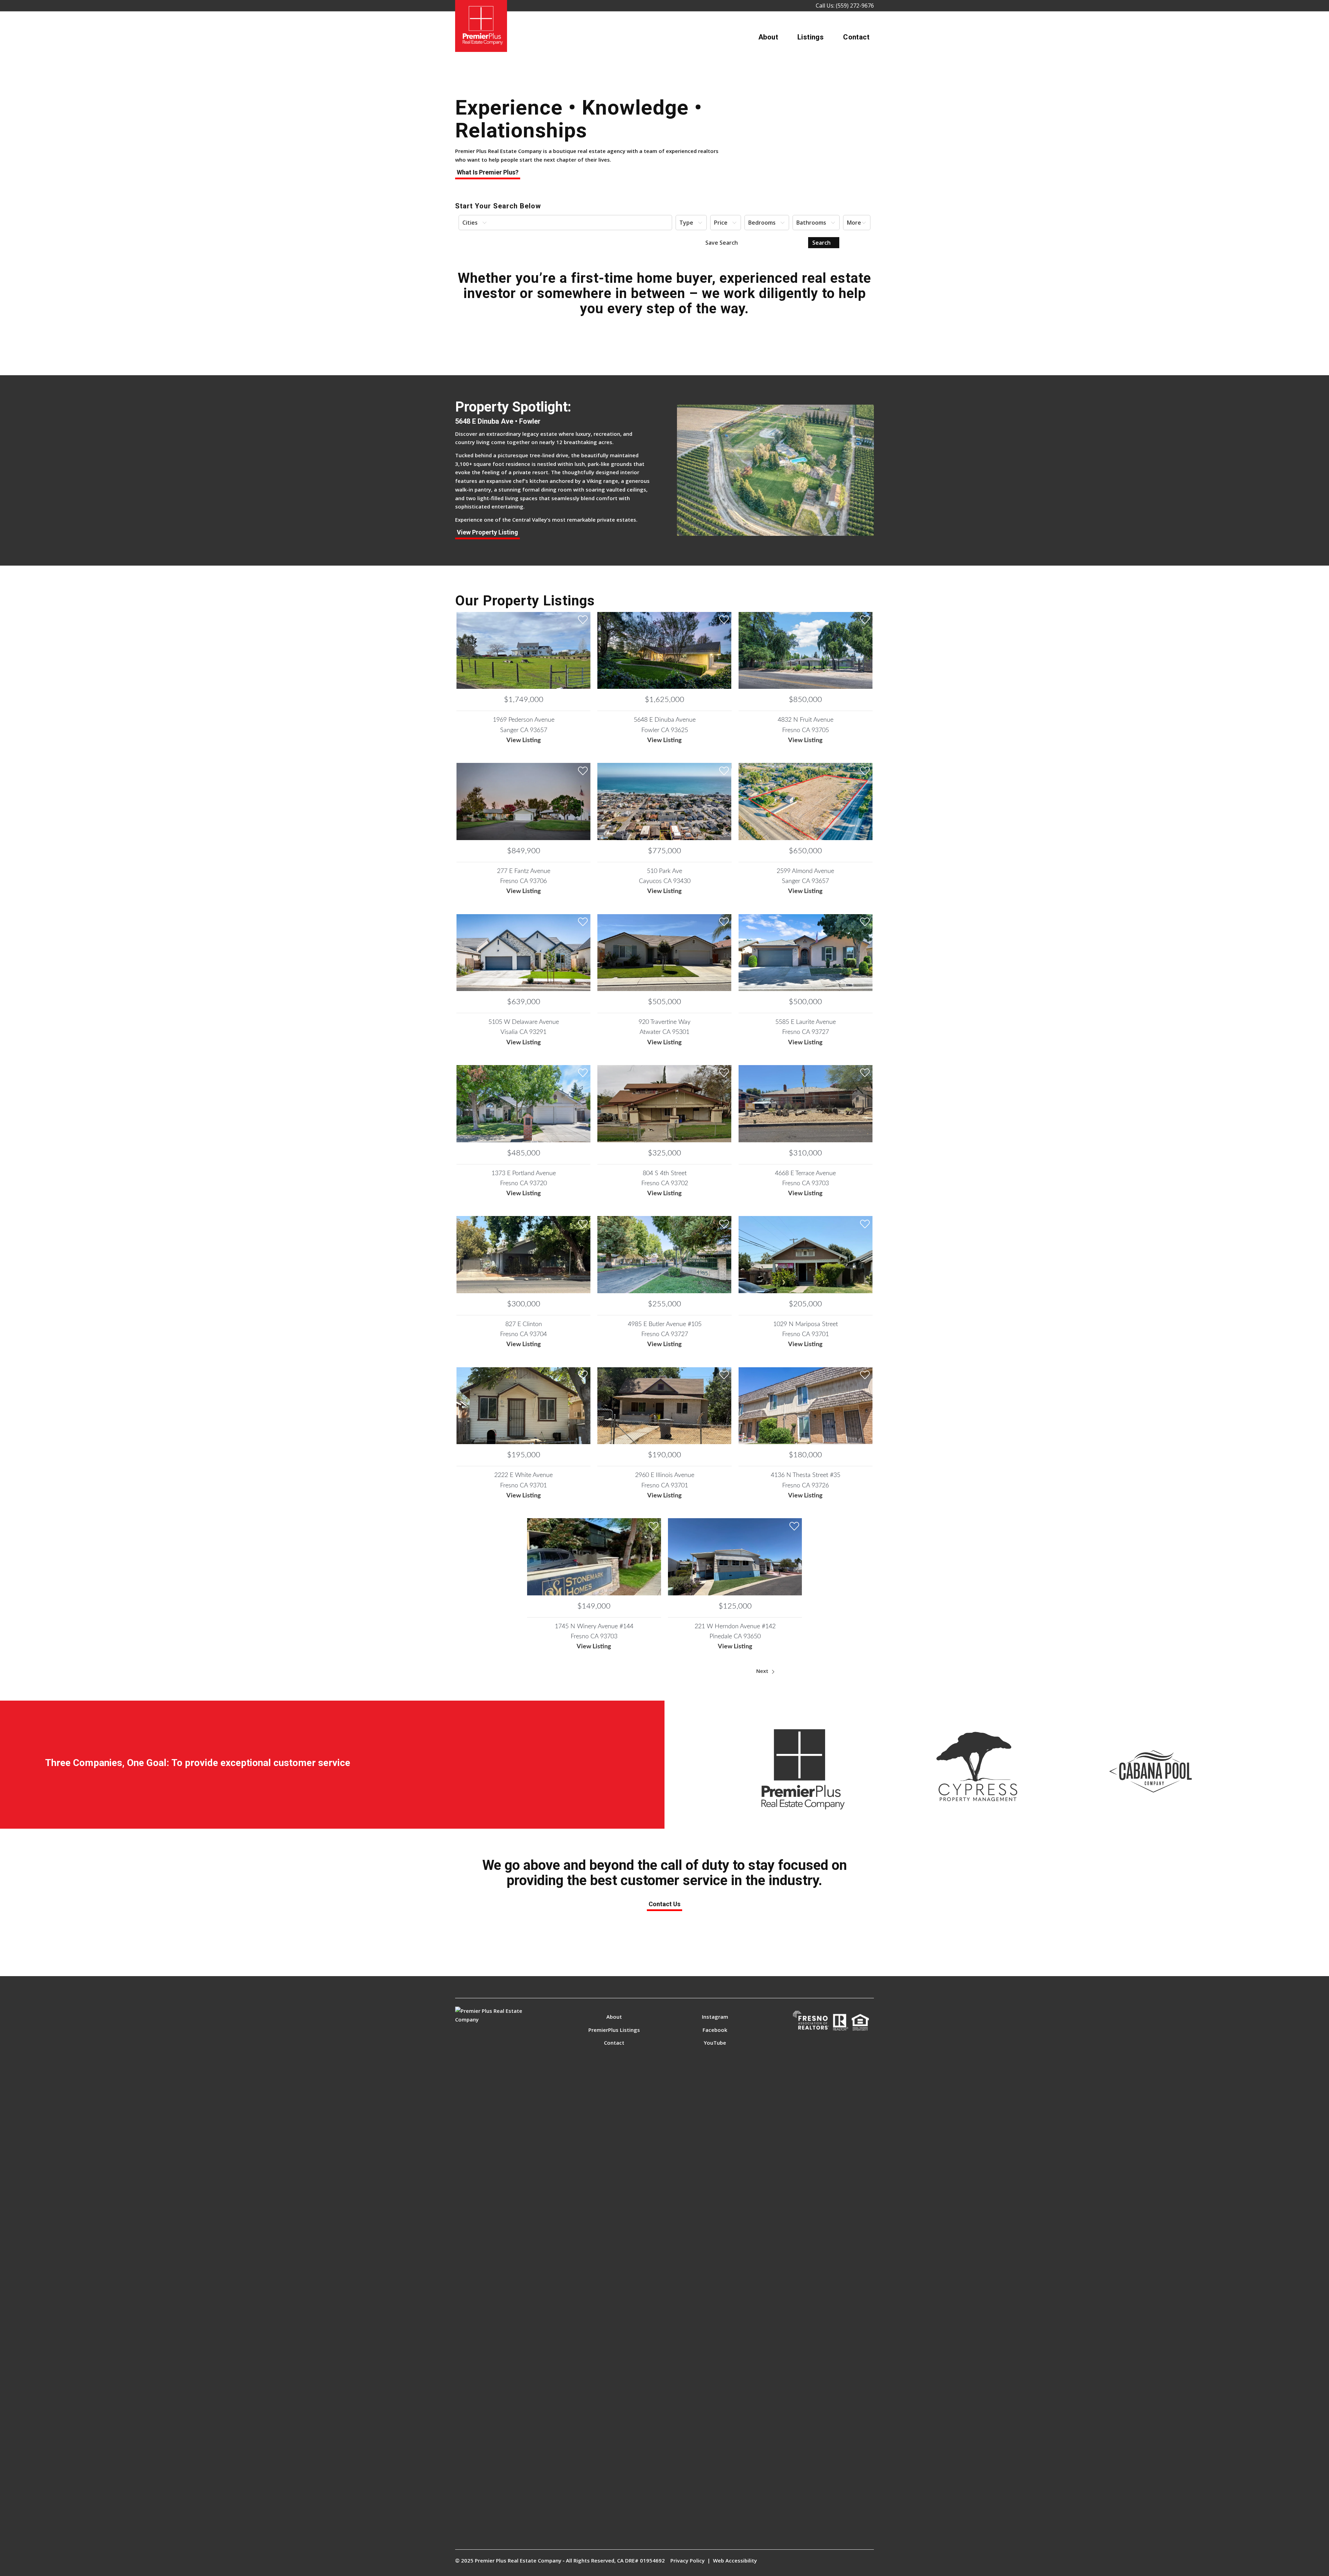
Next (763, 1671)
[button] (565, 223)
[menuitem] (768, 37)
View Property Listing (487, 532)
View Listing (524, 740)
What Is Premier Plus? (488, 172)
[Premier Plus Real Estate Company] (481, 26)
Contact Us (664, 1904)
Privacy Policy (688, 2560)
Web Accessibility (735, 2560)
